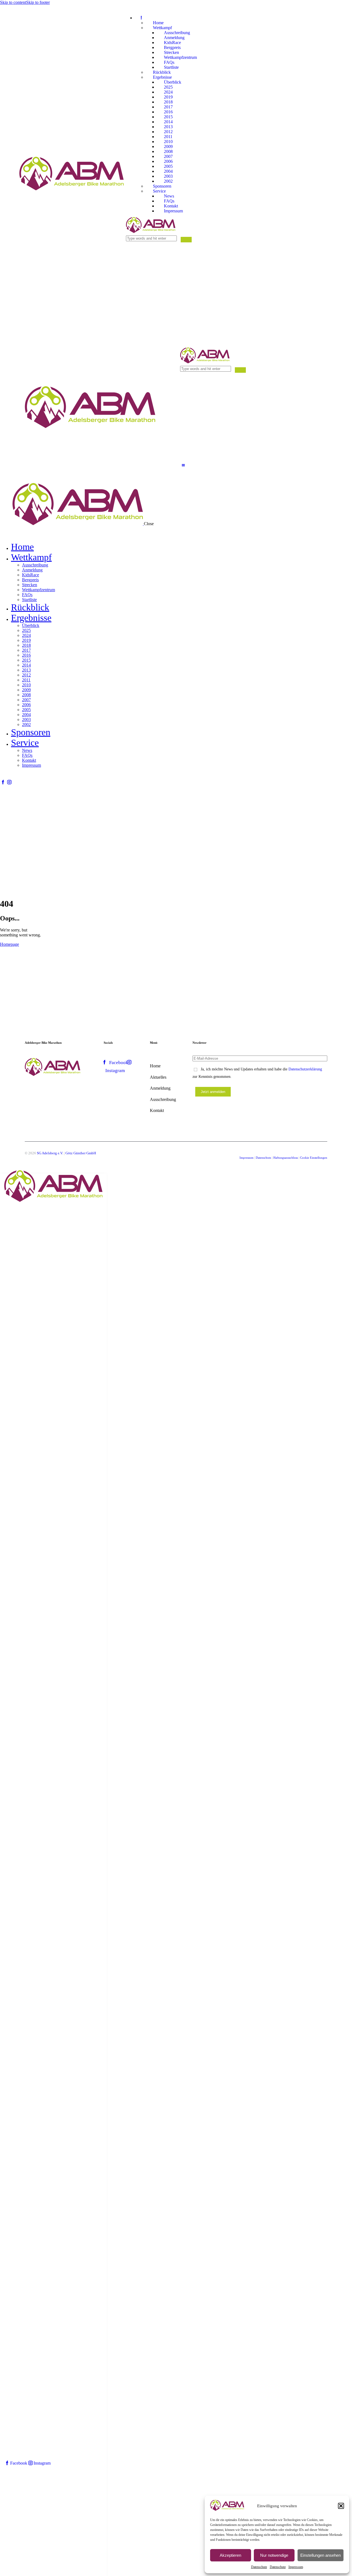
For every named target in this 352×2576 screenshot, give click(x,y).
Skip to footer (38, 2)
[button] (341, 2506)
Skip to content (13, 2)
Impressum (296, 2567)
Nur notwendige (274, 2555)
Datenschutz (259, 2567)
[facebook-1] (3, 782)
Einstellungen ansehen (321, 2555)
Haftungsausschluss (286, 1158)
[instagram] (9, 782)
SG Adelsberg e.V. (50, 1153)
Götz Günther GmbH (81, 1153)
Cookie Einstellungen (314, 1158)
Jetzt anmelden (213, 1092)
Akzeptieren (230, 2555)
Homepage (9, 944)
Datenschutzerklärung (305, 1069)
